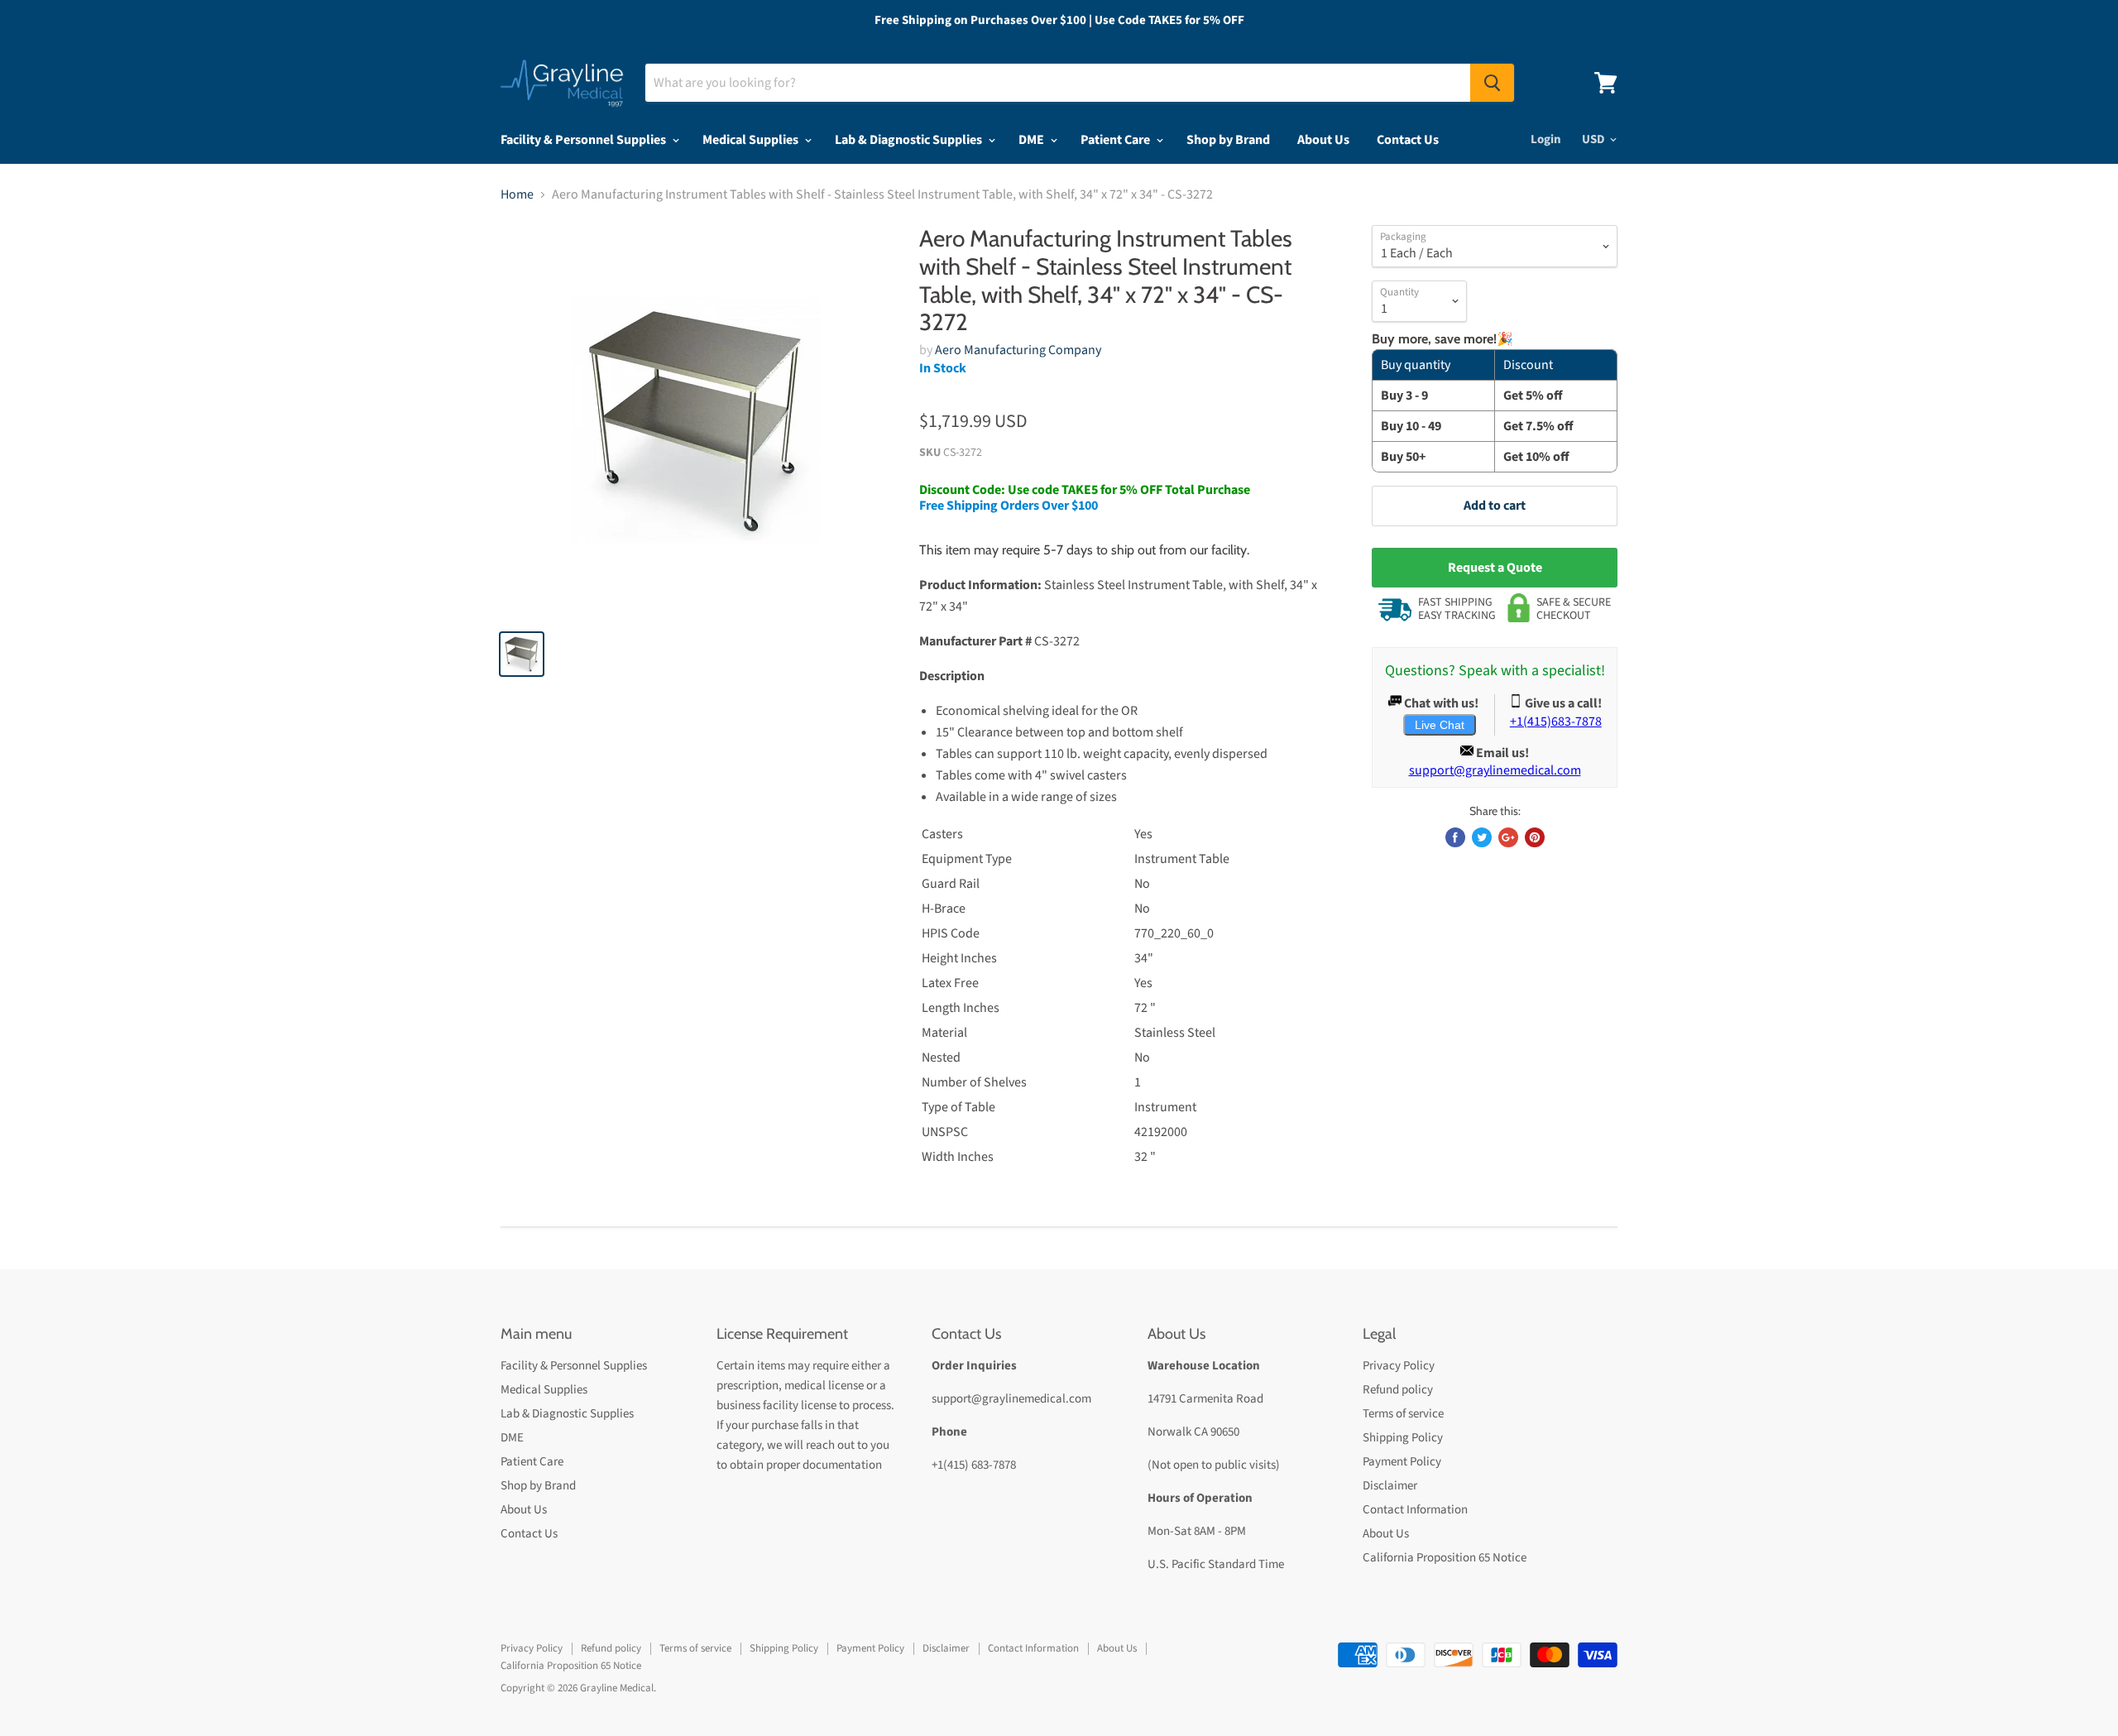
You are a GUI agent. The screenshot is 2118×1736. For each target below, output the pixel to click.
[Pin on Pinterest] (1535, 837)
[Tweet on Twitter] (1482, 837)
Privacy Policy (1399, 1366)
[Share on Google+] (1508, 837)
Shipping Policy (1403, 1438)
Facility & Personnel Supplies (585, 140)
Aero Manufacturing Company (1018, 350)
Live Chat (1440, 725)
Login (1546, 139)
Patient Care (1117, 140)
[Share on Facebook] (1455, 837)
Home (517, 194)
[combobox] (1058, 83)
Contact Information (1415, 1510)
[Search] (1492, 83)
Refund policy (1398, 1390)
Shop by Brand (1228, 140)
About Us (1323, 140)
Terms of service (1403, 1414)
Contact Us (1408, 140)
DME (1033, 140)
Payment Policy (1402, 1462)
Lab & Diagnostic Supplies (910, 140)
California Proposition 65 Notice (1445, 1558)
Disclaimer (1390, 1486)
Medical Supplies (752, 140)
